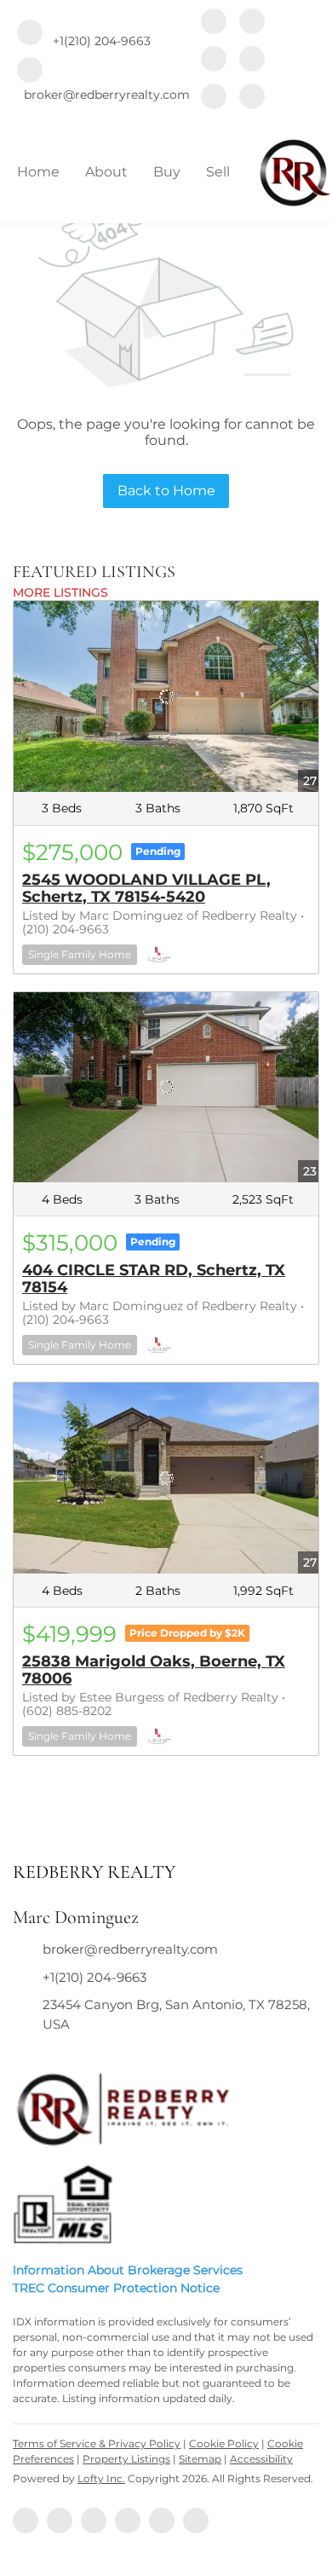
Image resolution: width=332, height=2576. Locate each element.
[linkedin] (252, 23)
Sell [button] (218, 172)
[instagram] (252, 61)
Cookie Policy (224, 2443)
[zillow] (214, 61)
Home (38, 172)
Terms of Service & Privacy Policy (97, 2443)
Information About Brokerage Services (128, 2270)
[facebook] (214, 23)
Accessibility (261, 2459)
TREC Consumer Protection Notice (116, 2288)
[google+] (252, 98)
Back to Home (166, 491)
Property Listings (126, 2459)
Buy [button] (167, 172)
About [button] (106, 172)
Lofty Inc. (101, 2478)
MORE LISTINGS (60, 592)
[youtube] (214, 98)
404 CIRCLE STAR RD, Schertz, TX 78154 (154, 1279)
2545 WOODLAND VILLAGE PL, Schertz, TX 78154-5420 (146, 888)
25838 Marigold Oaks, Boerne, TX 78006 (154, 1670)
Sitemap (200, 2459)
